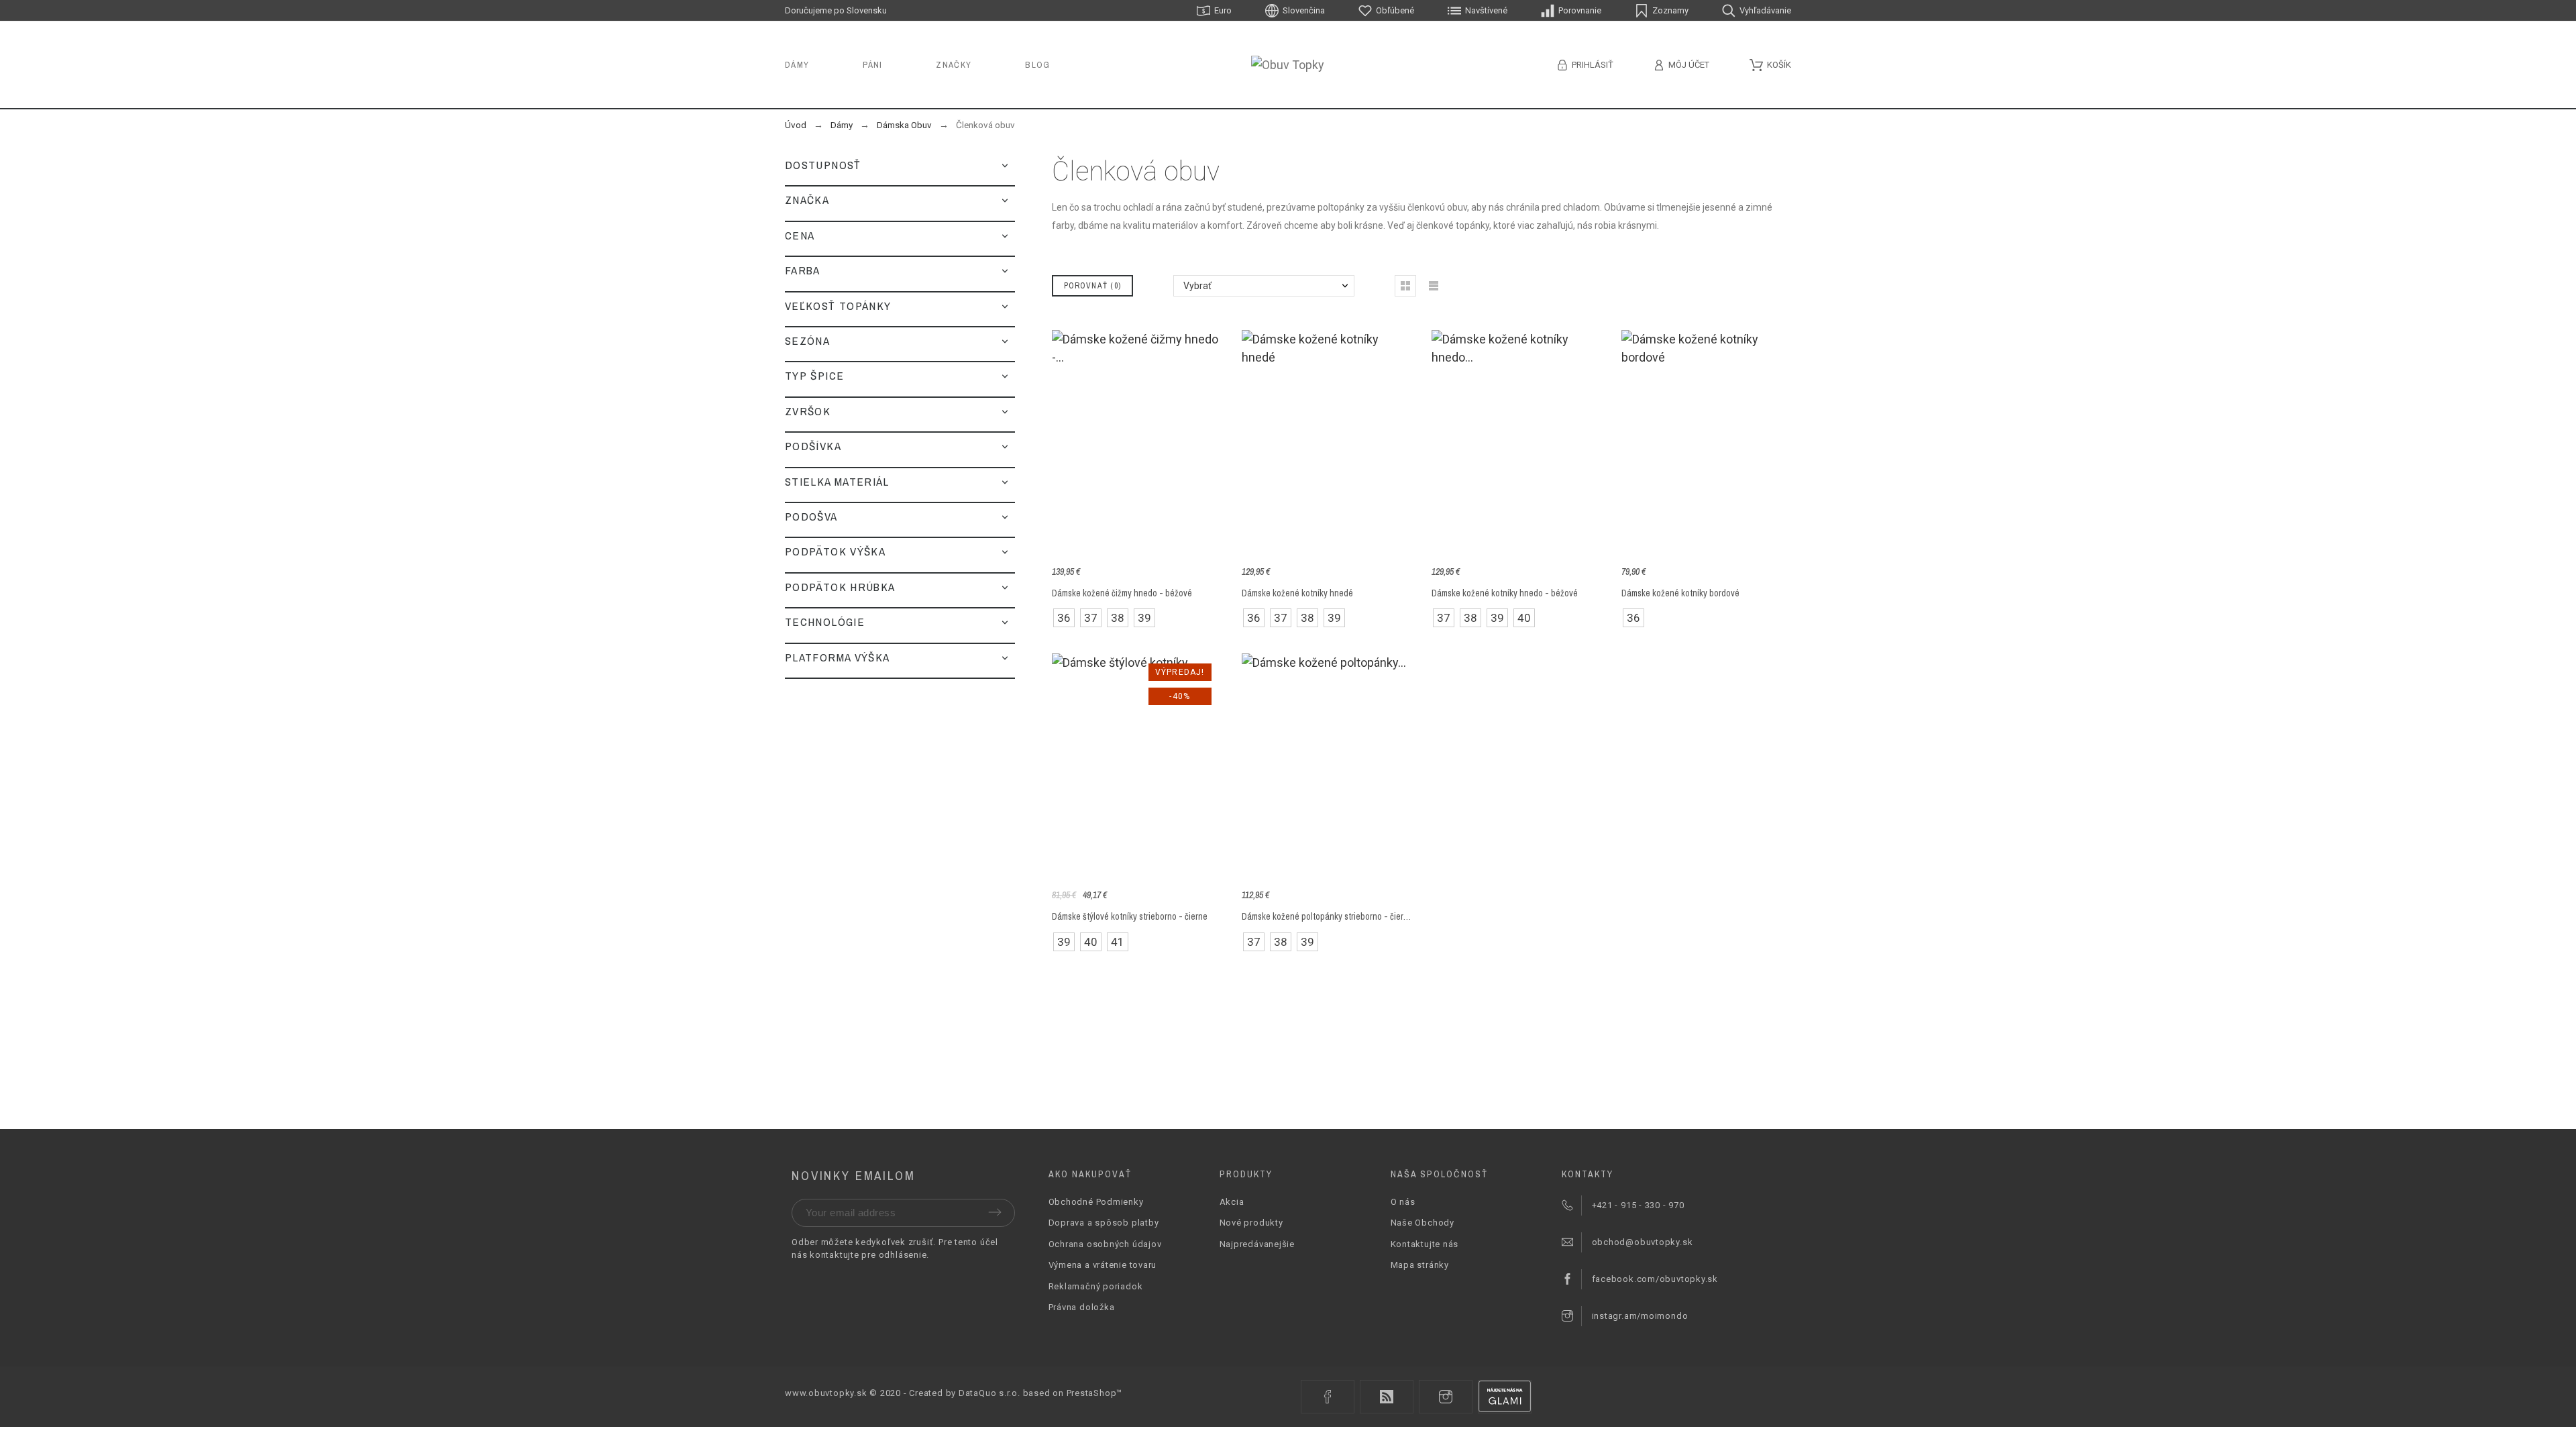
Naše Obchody (1423, 1223)
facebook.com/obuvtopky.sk (1655, 1279)
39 (1144, 618)
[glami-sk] (1505, 1397)
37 (1091, 618)
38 (1118, 618)
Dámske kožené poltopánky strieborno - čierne (1327, 916)
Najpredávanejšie (1257, 1244)
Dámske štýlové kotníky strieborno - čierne (1130, 916)
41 (1118, 942)
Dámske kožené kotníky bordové (1680, 593)
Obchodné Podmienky (1096, 1202)
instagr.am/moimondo (1640, 1316)
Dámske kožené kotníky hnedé (1297, 593)
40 (1524, 618)
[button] (1005, 165)
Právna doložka (1082, 1307)
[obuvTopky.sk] (1288, 65)
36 (1064, 618)
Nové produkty (1251, 1223)
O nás (1403, 1202)
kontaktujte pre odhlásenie (868, 1255)
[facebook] (1328, 1397)
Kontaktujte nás (1425, 1244)
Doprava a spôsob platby (1104, 1223)
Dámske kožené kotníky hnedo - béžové (1505, 593)
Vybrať (1197, 286)
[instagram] (1446, 1397)
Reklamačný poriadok (1096, 1286)
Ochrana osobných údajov (1105, 1244)
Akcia (1232, 1202)
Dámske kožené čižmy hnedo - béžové (1122, 593)
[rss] (1387, 1397)
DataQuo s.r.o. (989, 1393)
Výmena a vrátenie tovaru (1103, 1265)
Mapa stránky (1420, 1265)
